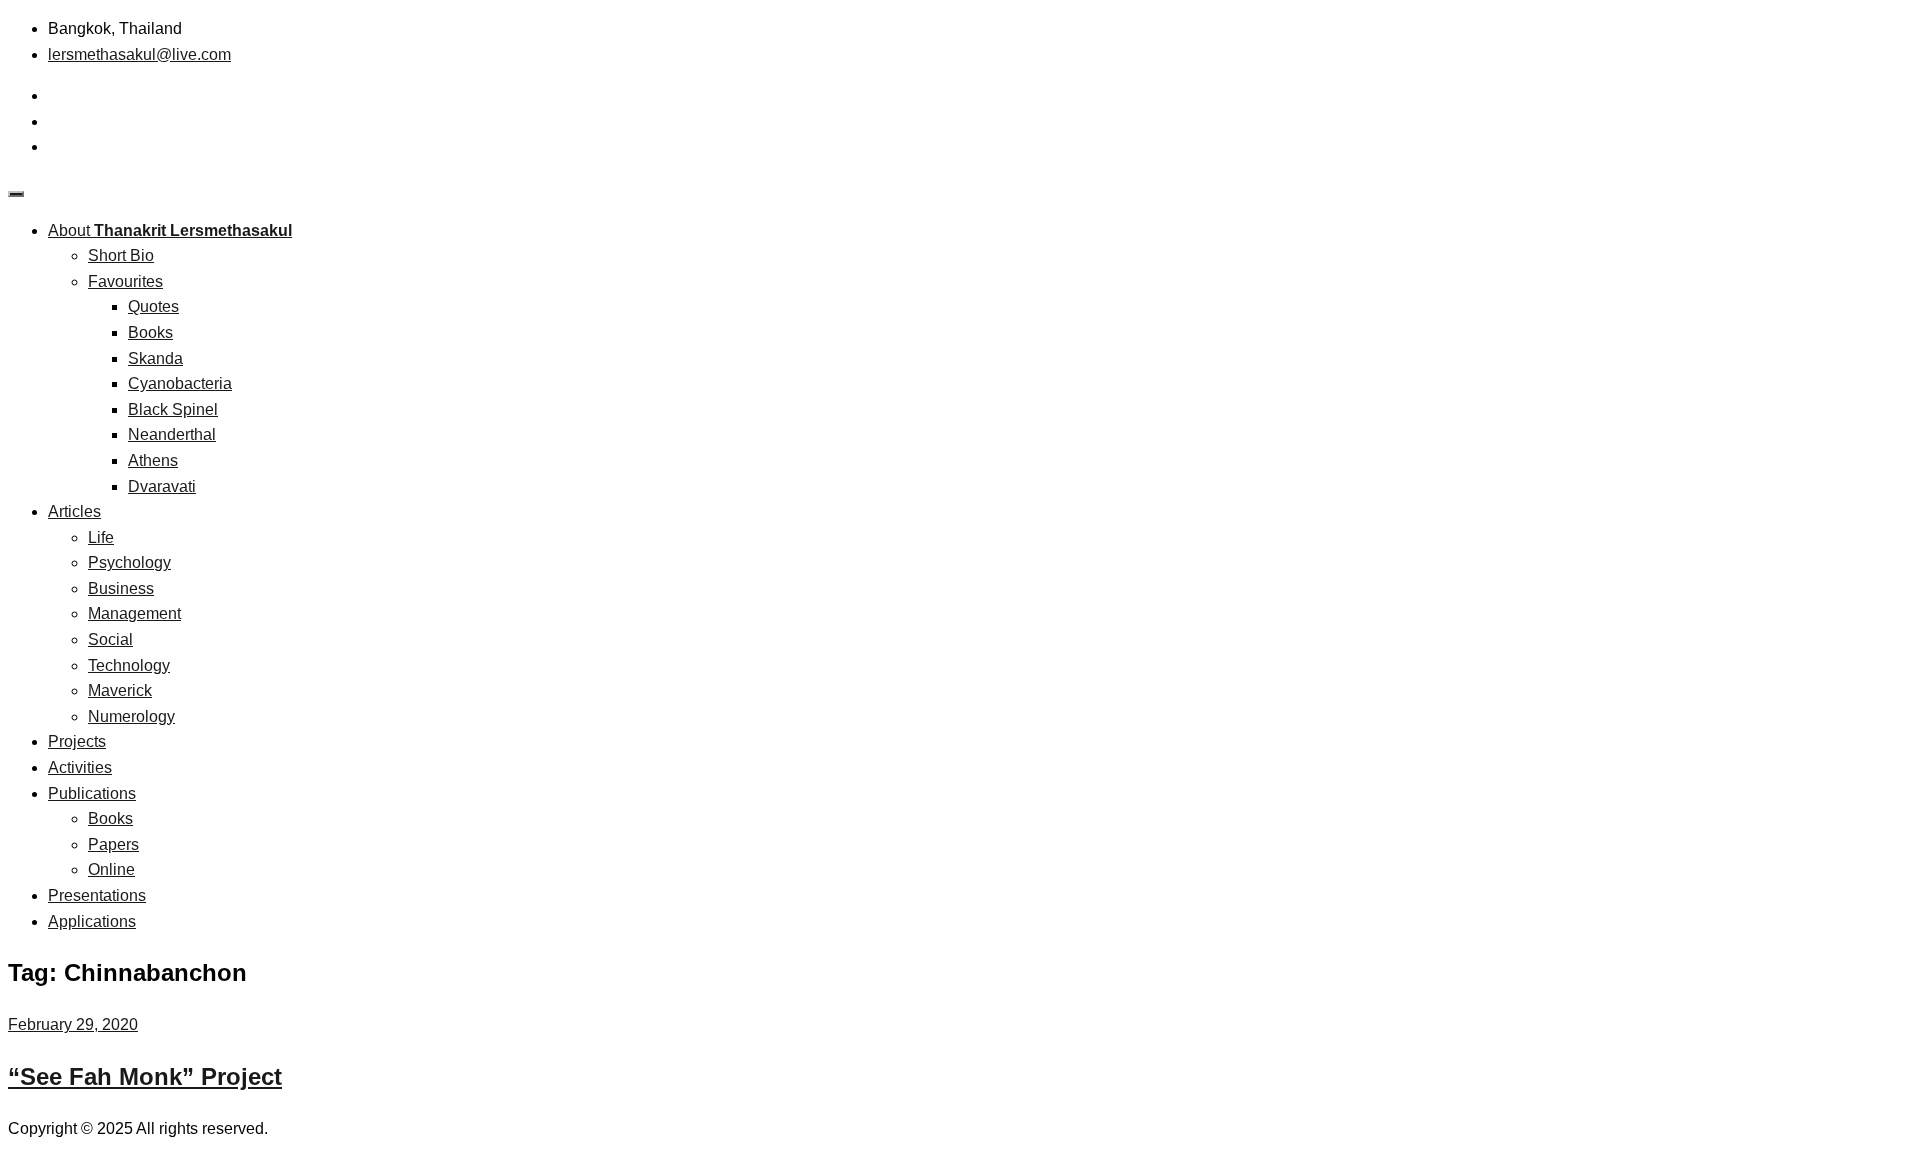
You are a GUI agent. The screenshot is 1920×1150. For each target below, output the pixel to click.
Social (110, 639)
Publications (92, 793)
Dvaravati (162, 486)
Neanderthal (172, 434)
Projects (77, 741)
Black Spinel (173, 409)
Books (150, 332)
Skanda (155, 358)
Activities (80, 767)
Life (101, 537)
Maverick (120, 690)
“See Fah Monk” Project (145, 1076)
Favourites (125, 281)
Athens (153, 460)
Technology (129, 665)
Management (134, 613)
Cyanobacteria (180, 383)
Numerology (131, 716)
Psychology (129, 562)
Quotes (153, 306)
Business (121, 588)
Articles (74, 511)
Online (111, 869)
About (170, 230)
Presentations (97, 895)
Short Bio (121, 255)
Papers (113, 844)
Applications (92, 921)
